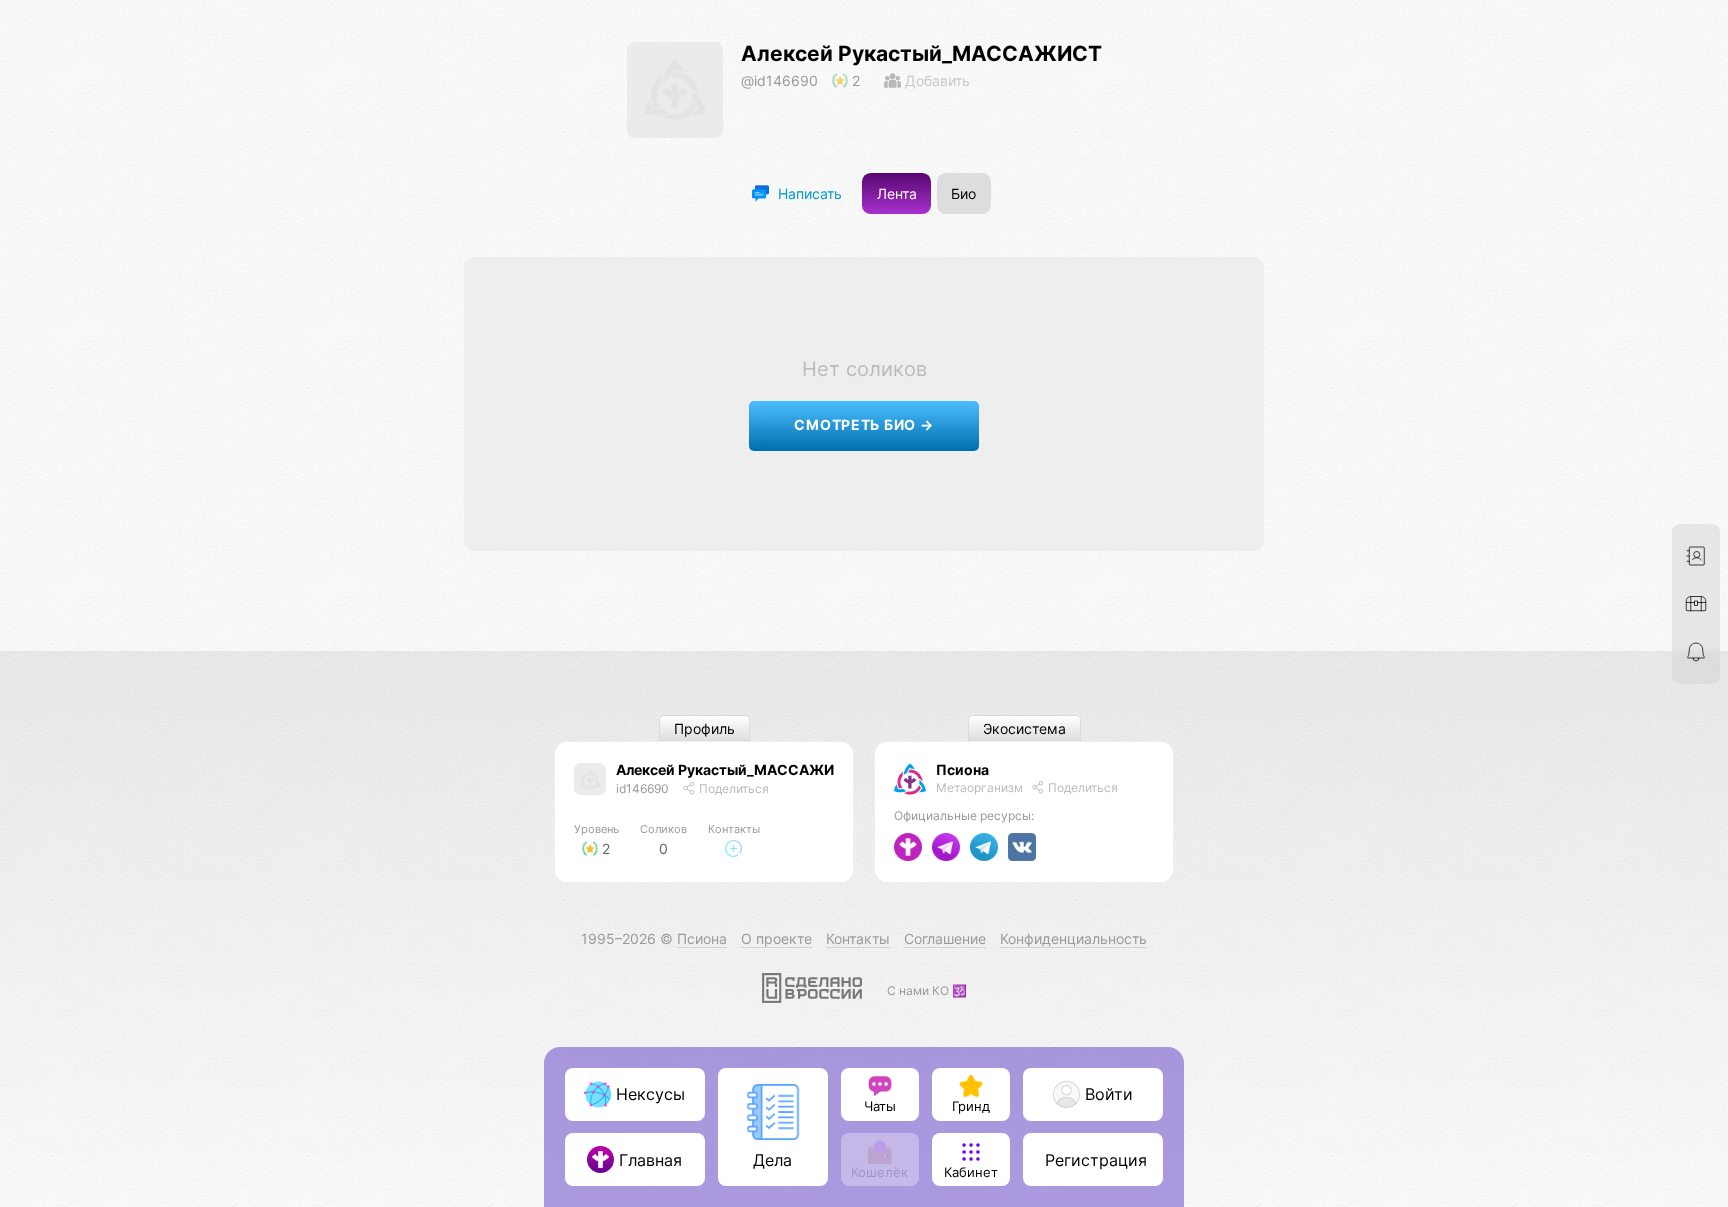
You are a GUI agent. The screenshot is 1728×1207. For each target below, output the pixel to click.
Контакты (858, 938)
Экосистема (1024, 728)
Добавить (935, 80)
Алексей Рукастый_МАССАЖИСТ (921, 53)
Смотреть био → (863, 424)
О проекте (776, 938)
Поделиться (732, 788)
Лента (897, 193)
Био (963, 193)
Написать (808, 193)
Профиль (704, 728)
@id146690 (779, 80)
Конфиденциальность (1073, 938)
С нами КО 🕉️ (927, 990)
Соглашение (945, 938)
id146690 (642, 788)
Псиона (962, 769)
